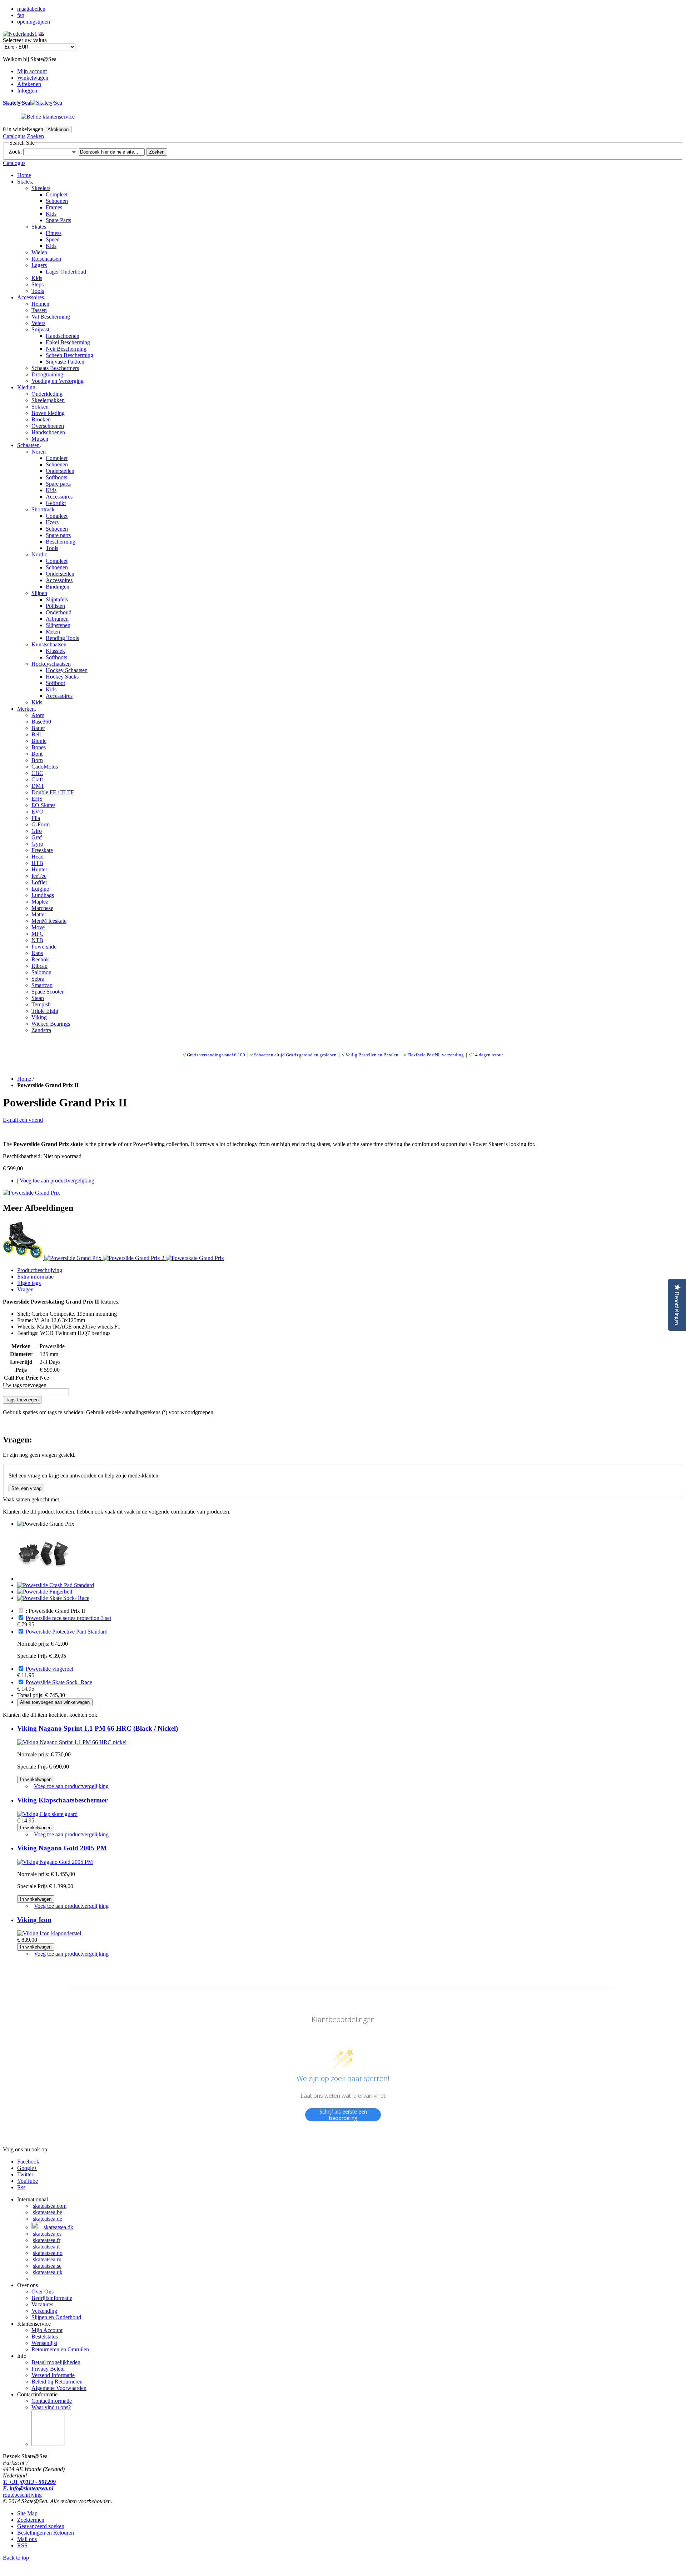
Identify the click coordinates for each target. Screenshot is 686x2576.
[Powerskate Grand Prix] (195, 1258)
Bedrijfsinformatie (52, 2298)
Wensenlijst (44, 2343)
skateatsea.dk (58, 2227)
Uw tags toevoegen (25, 1385)
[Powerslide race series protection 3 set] (44, 1579)
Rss (21, 2187)
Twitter (25, 2174)
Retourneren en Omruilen (60, 2349)
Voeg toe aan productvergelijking (57, 1181)
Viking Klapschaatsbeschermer (62, 1800)
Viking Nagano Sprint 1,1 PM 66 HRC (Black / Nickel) (98, 1728)
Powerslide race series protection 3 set (68, 1618)
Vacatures (42, 2304)
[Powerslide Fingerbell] (45, 1592)
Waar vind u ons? (51, 2407)
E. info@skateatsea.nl (28, 2488)
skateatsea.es (47, 2234)
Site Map (27, 2513)
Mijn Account (47, 2330)
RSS (22, 2545)
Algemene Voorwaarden (59, 2388)
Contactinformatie (52, 2401)
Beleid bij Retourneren (57, 2382)
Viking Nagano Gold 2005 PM (62, 1848)
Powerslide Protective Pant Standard (67, 1632)
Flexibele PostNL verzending (436, 1055)
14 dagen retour (488, 1055)
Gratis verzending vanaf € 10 (215, 1055)
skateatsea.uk (48, 2272)
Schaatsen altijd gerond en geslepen (295, 1055)
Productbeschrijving (40, 1270)
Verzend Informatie (53, 2375)
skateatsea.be (48, 2212)
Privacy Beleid (48, 2369)
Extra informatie (35, 1277)
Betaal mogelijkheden (56, 2362)
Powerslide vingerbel (49, 1669)
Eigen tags (29, 1283)
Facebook (28, 2162)
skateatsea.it (46, 2247)
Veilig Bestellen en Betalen (372, 1055)
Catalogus (14, 136)
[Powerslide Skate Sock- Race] (53, 1598)
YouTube (28, 2181)
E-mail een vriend (23, 1120)
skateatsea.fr (47, 2240)
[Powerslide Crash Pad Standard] (56, 1585)
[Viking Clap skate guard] (47, 1814)
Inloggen (27, 91)
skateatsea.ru (47, 2259)
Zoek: (15, 152)
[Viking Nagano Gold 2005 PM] (55, 1862)
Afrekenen (29, 84)
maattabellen (31, 9)
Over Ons (43, 2292)
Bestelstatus (45, 2337)
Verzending (44, 2311)
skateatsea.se (47, 2266)
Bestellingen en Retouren (46, 2533)
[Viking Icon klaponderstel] (49, 1933)
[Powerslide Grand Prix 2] (134, 1258)
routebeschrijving (22, 2495)
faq (21, 15)
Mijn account (32, 71)
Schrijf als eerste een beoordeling (343, 2115)
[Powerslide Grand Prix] (31, 1193)
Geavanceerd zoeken (41, 2526)
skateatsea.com (50, 2206)
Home (24, 175)
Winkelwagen (33, 78)
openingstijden (34, 22)
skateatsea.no (48, 2253)
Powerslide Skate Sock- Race (59, 1682)
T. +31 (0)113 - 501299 (29, 2482)
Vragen (25, 1289)
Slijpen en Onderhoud (56, 2317)
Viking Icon (34, 1920)
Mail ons (27, 2539)
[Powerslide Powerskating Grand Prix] (24, 1258)
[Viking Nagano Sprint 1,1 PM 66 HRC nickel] (72, 1742)
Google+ (27, 2168)
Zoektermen (31, 2520)
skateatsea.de (48, 2219)
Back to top (16, 2558)
